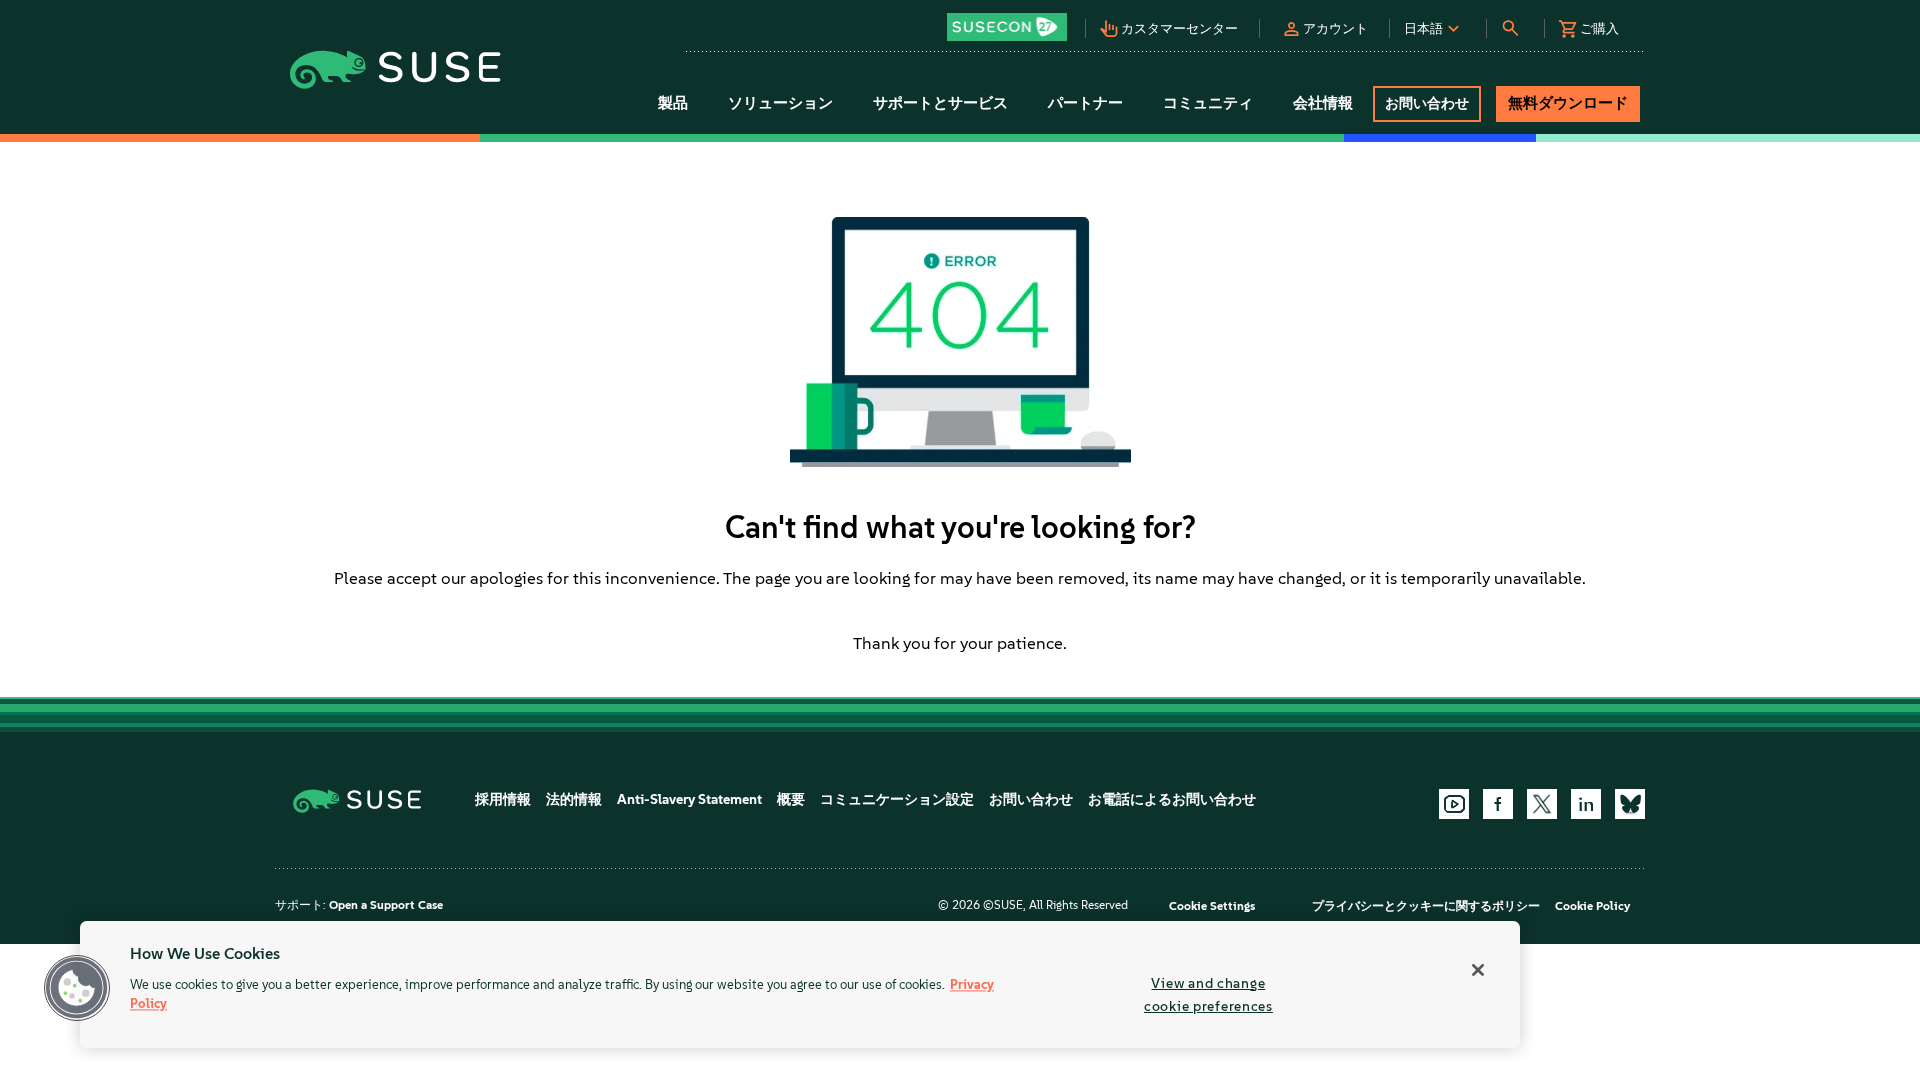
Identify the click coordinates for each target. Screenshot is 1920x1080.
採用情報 (503, 799)
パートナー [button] (1085, 103)
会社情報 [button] (1323, 103)
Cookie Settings (1212, 906)
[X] (1542, 804)
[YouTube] (1454, 804)
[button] (1012, 20)
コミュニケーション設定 (897, 799)
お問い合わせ (1031, 799)
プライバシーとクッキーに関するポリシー (1426, 906)
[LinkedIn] (1586, 804)
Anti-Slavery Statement (689, 799)
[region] (800, 984)
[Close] (1478, 970)
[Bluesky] (1630, 804)
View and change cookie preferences (1208, 994)
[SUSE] (364, 799)
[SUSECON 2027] (1007, 27)
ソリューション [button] (780, 103)
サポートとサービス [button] (940, 103)
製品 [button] (673, 103)
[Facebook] (1498, 804)
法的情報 (574, 799)
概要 (791, 799)
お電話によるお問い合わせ (1172, 799)
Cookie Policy (1592, 906)
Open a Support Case (386, 905)
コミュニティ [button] (1208, 103)
